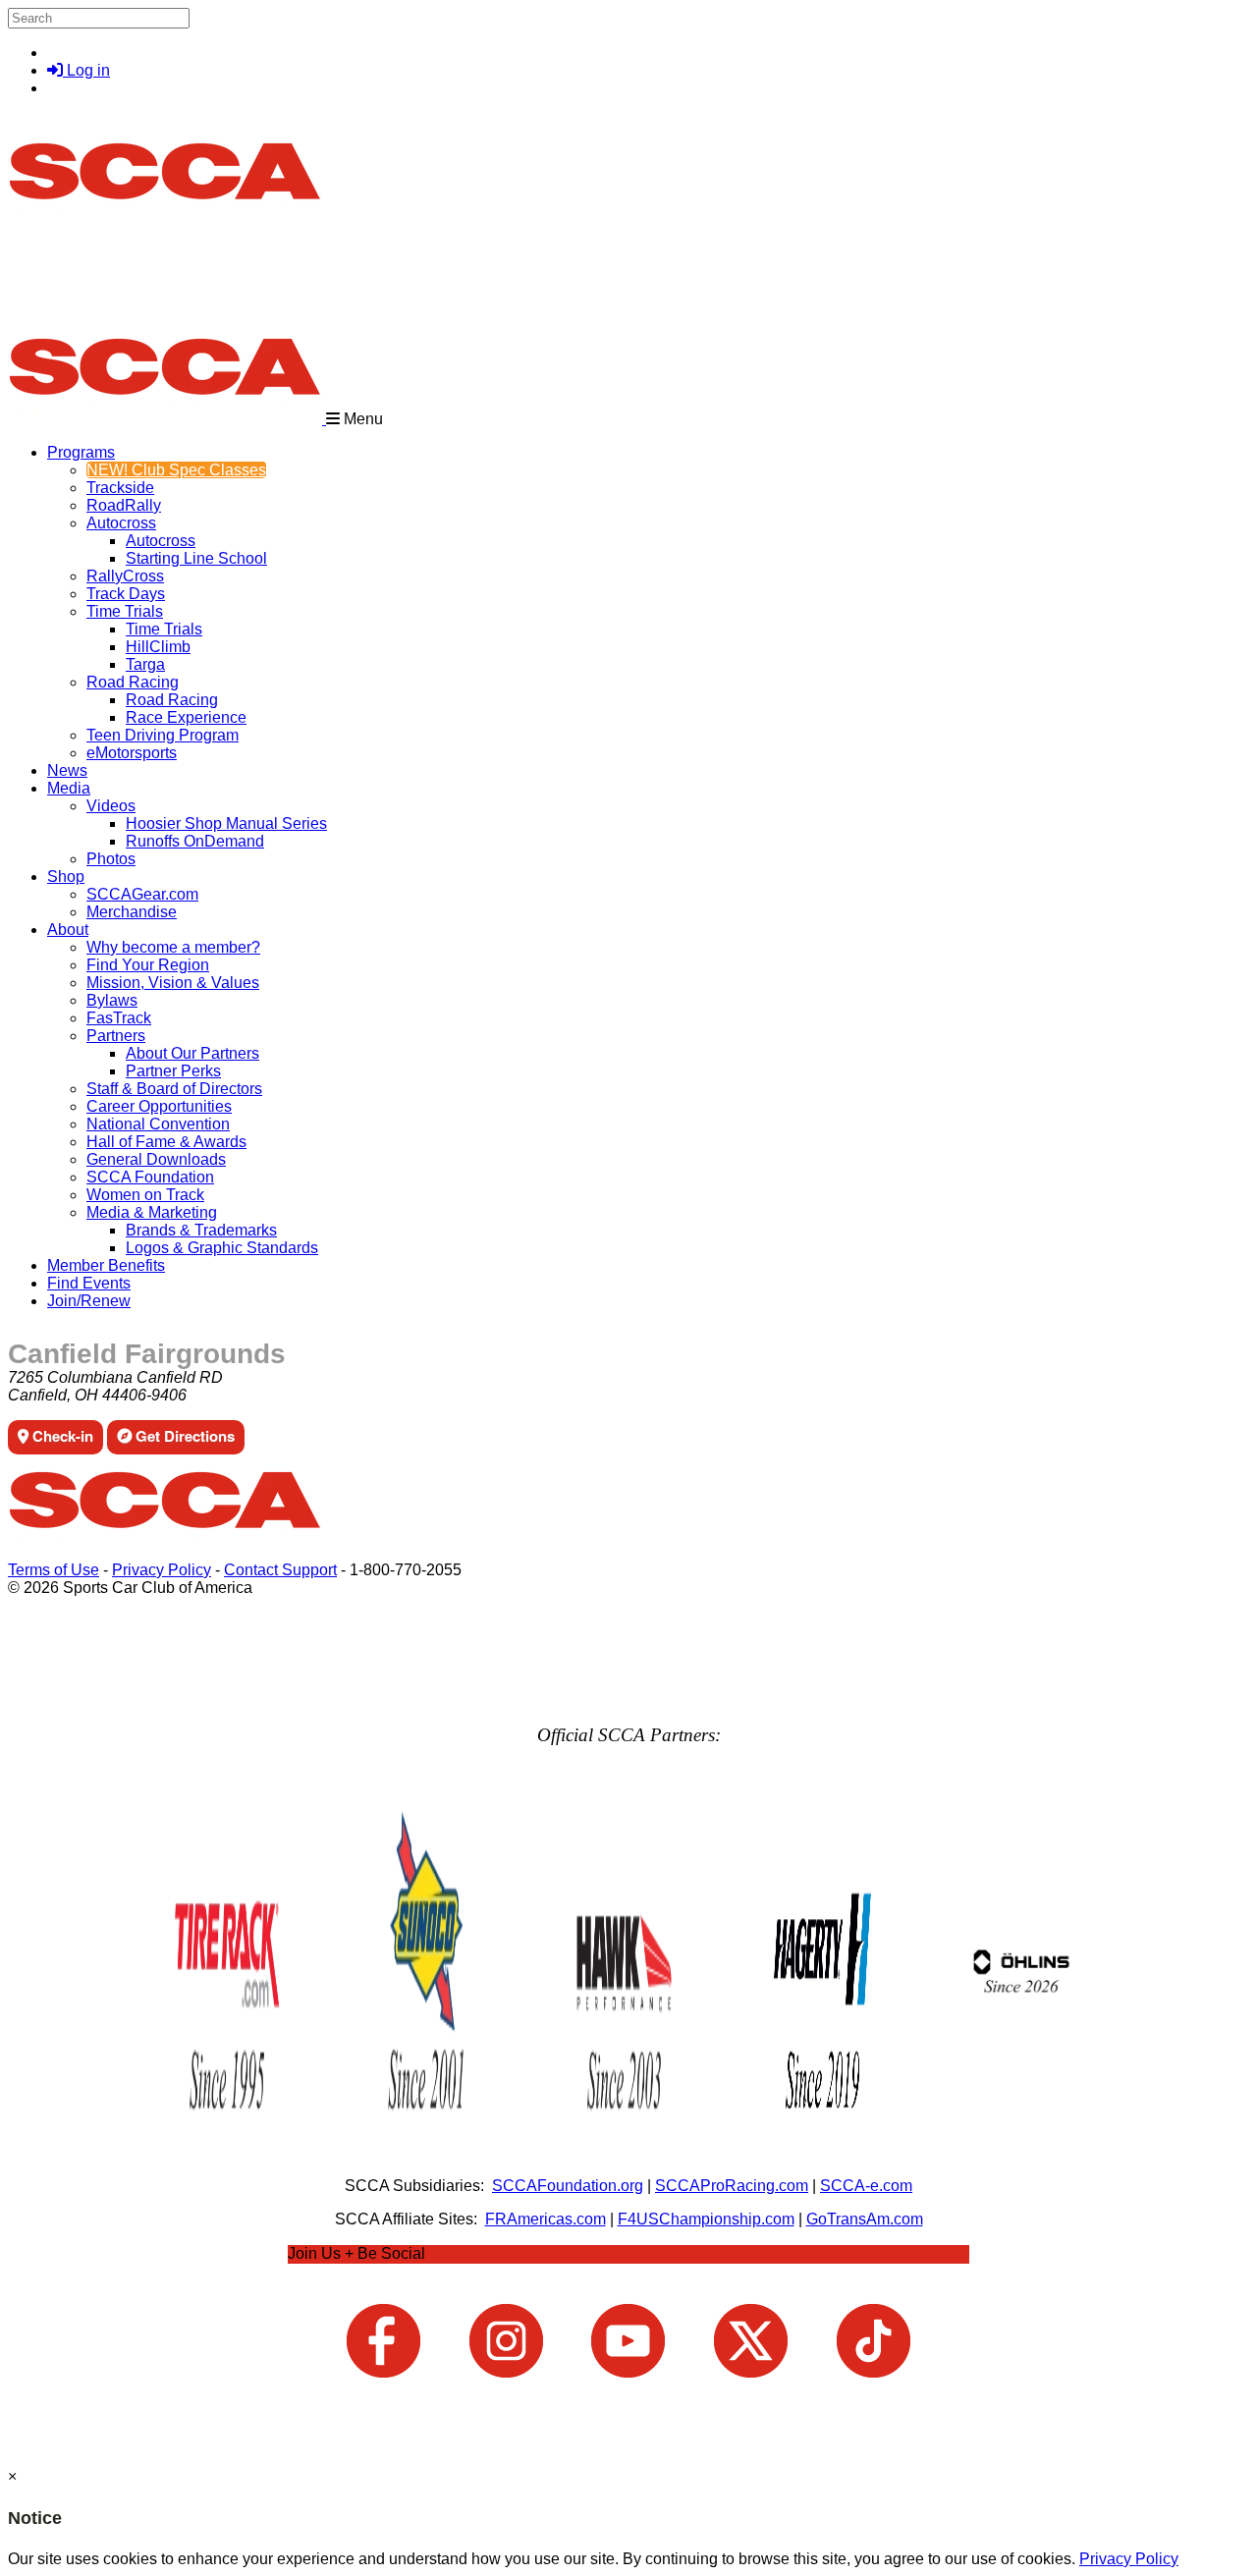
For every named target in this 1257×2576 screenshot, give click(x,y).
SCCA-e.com (866, 2186)
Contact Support (280, 1570)
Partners (116, 1036)
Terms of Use (54, 1570)
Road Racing (133, 682)
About (68, 930)
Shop (66, 877)
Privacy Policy (162, 1570)
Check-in (61, 1436)
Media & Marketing (152, 1212)
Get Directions (183, 1436)
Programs (81, 452)
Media (69, 788)
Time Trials (125, 611)
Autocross (121, 523)
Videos (111, 806)
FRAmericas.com (546, 2219)
